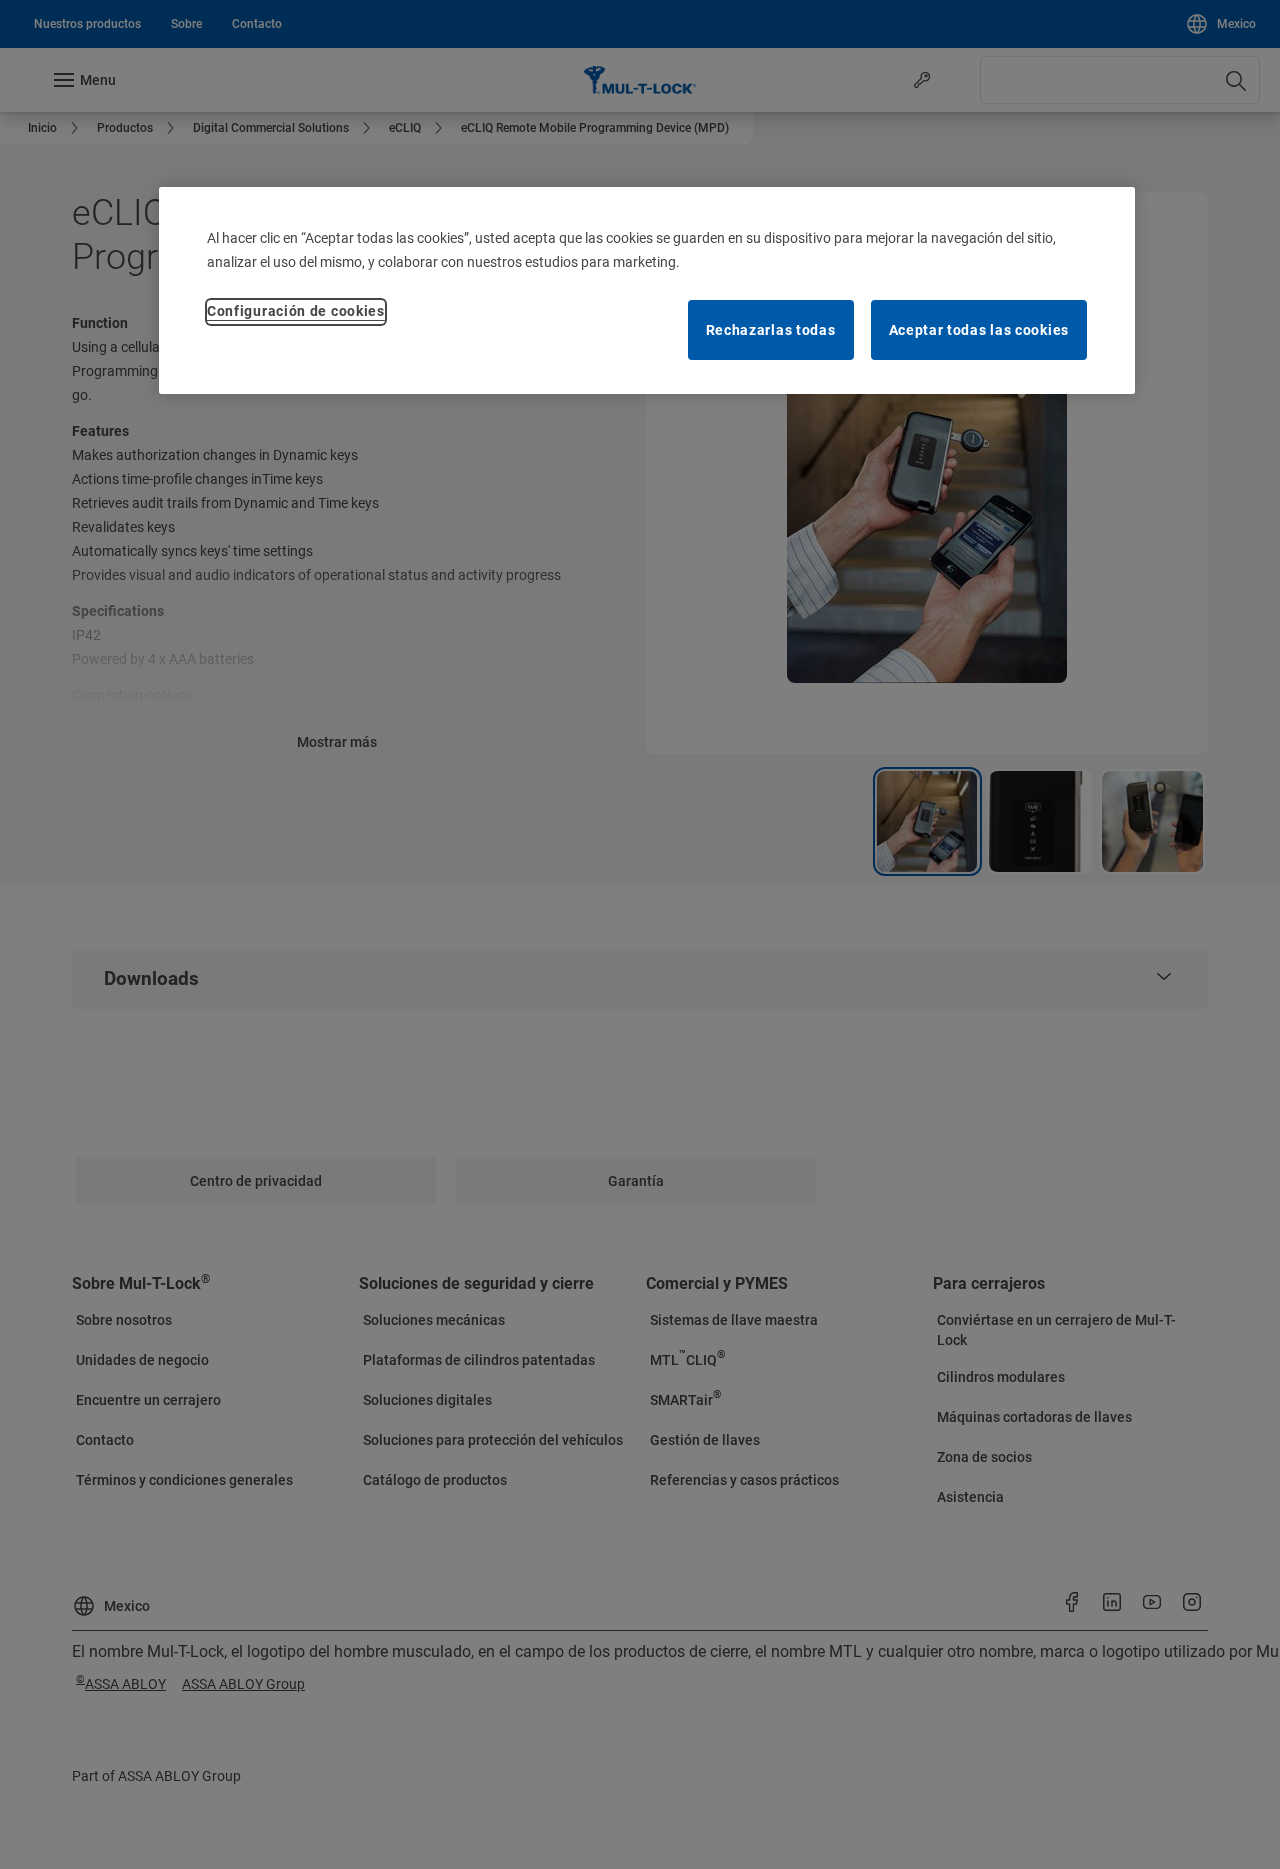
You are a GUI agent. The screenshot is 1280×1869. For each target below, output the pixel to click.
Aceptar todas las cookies (979, 330)
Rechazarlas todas (771, 330)
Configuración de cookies (296, 311)
